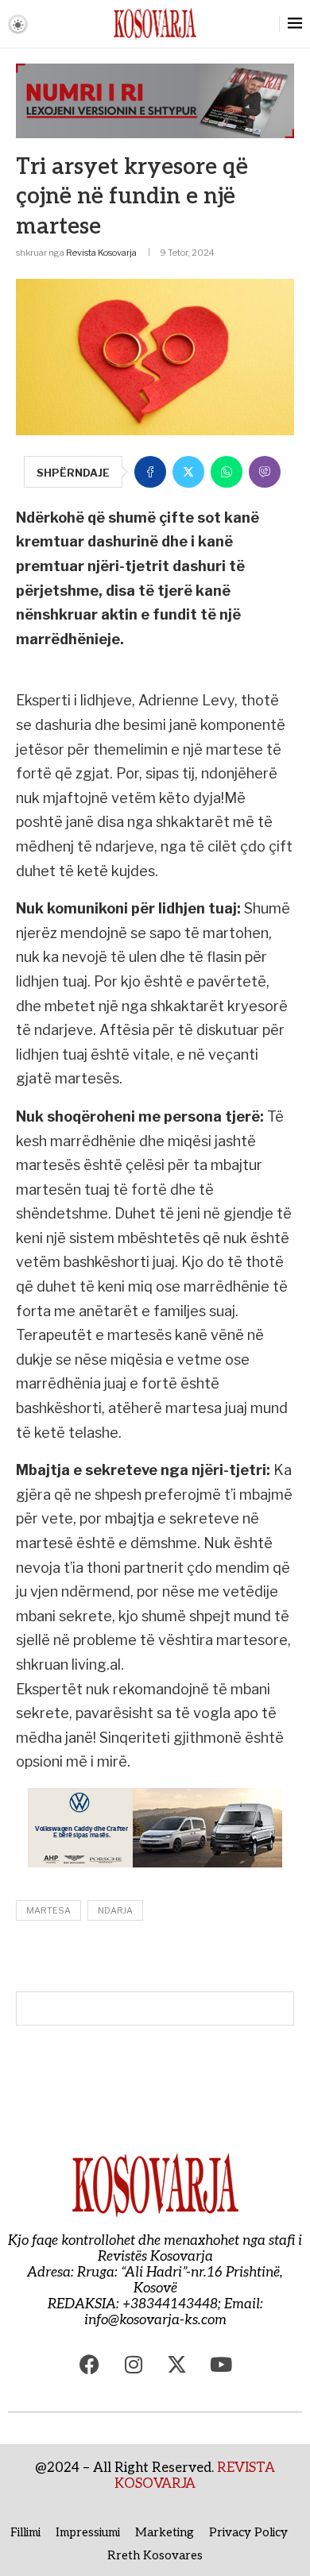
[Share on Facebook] (150, 472)
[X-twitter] (177, 2364)
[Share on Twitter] (188, 472)
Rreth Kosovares (155, 2555)
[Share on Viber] (265, 472)
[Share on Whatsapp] (227, 472)
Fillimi (25, 2532)
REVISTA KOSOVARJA (195, 2476)
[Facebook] (90, 2364)
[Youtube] (221, 2364)
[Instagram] (134, 2364)
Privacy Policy (248, 2532)
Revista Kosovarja (101, 253)
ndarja (115, 1910)
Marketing (165, 2532)
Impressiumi (88, 2532)
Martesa (48, 1910)
